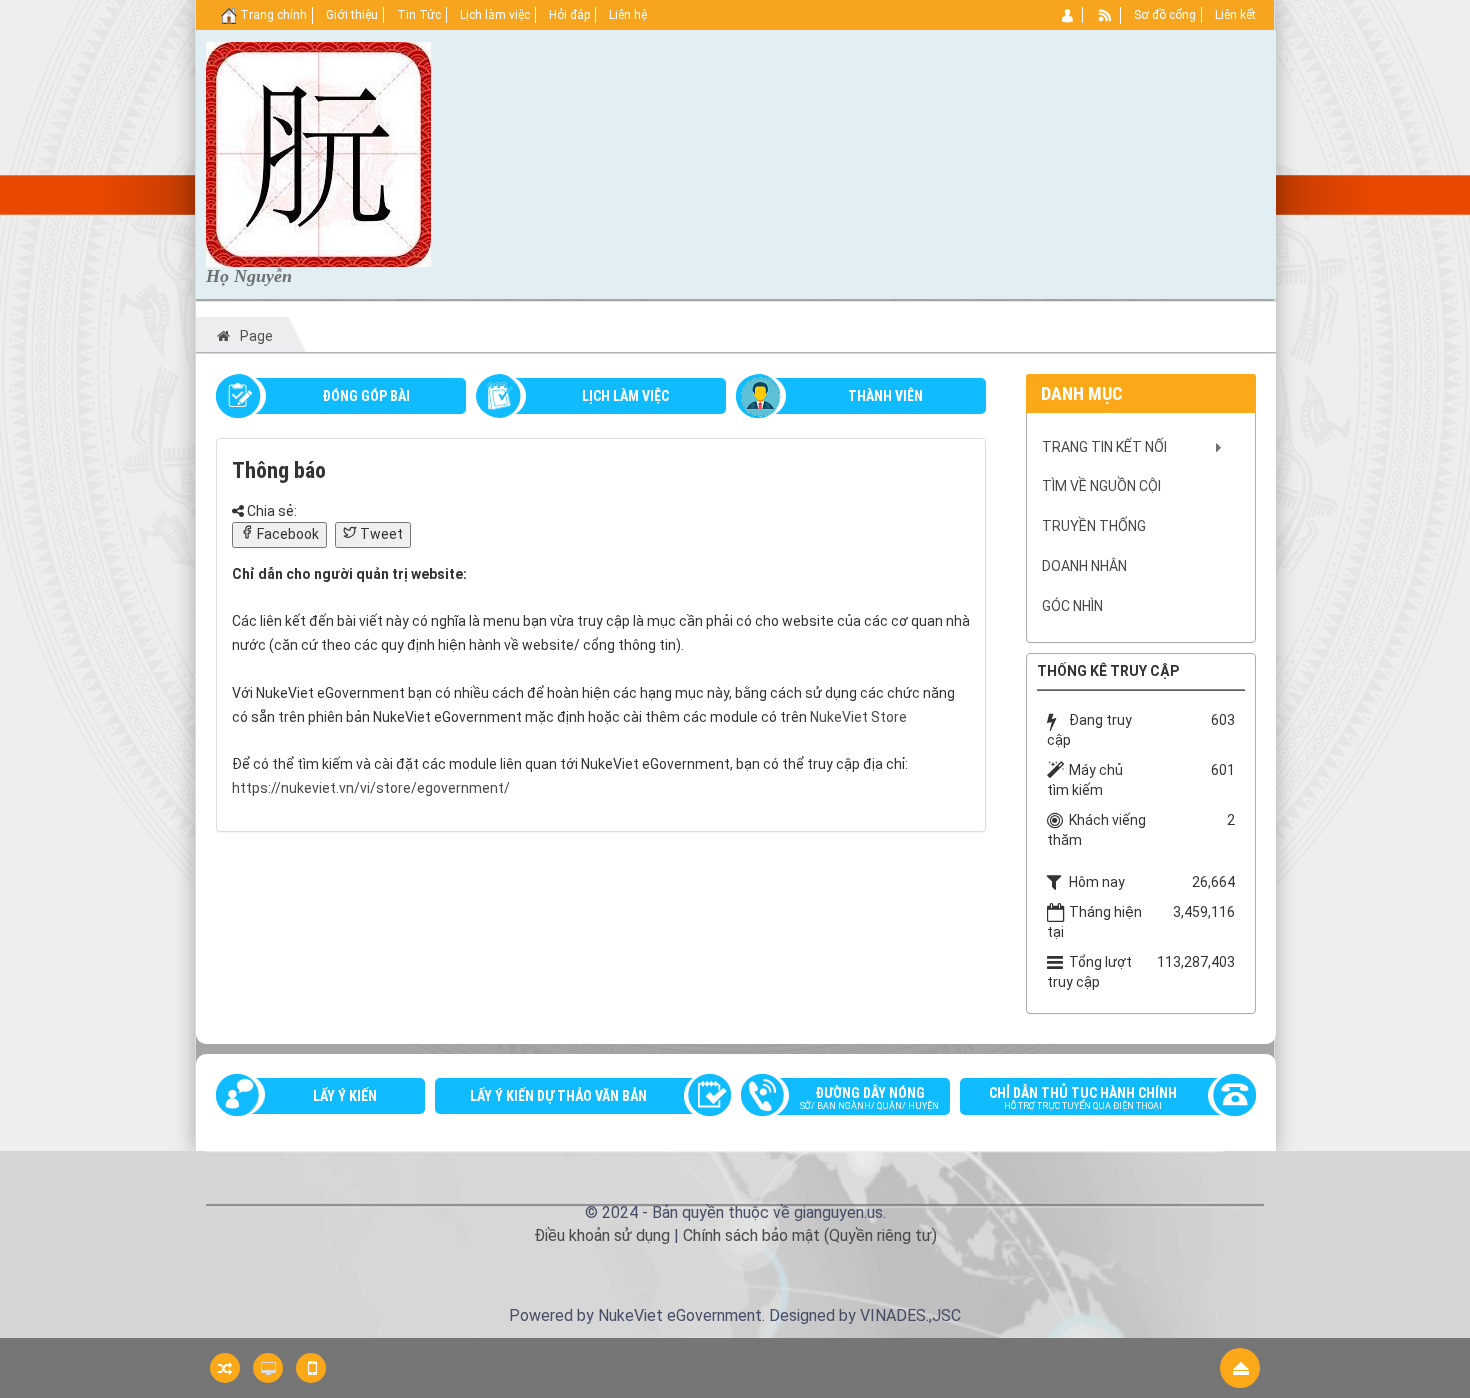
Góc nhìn (1072, 606)
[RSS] (1105, 15)
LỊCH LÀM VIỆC (625, 396)
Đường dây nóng (869, 1098)
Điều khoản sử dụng (602, 1235)
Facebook (286, 534)
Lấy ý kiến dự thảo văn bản (558, 1096)
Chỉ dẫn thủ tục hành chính (1083, 1098)
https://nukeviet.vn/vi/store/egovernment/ (371, 788)
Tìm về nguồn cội (1101, 486)
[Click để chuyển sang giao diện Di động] (311, 1368)
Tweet (380, 534)
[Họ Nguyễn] (318, 153)
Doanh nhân (1084, 566)
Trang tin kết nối (1104, 447)
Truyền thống (1094, 526)
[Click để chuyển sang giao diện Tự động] (225, 1368)
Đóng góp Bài (366, 396)
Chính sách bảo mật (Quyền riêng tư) (810, 1235)
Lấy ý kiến (345, 1096)
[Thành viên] (1068, 15)
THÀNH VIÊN (885, 396)
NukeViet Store (858, 717)
